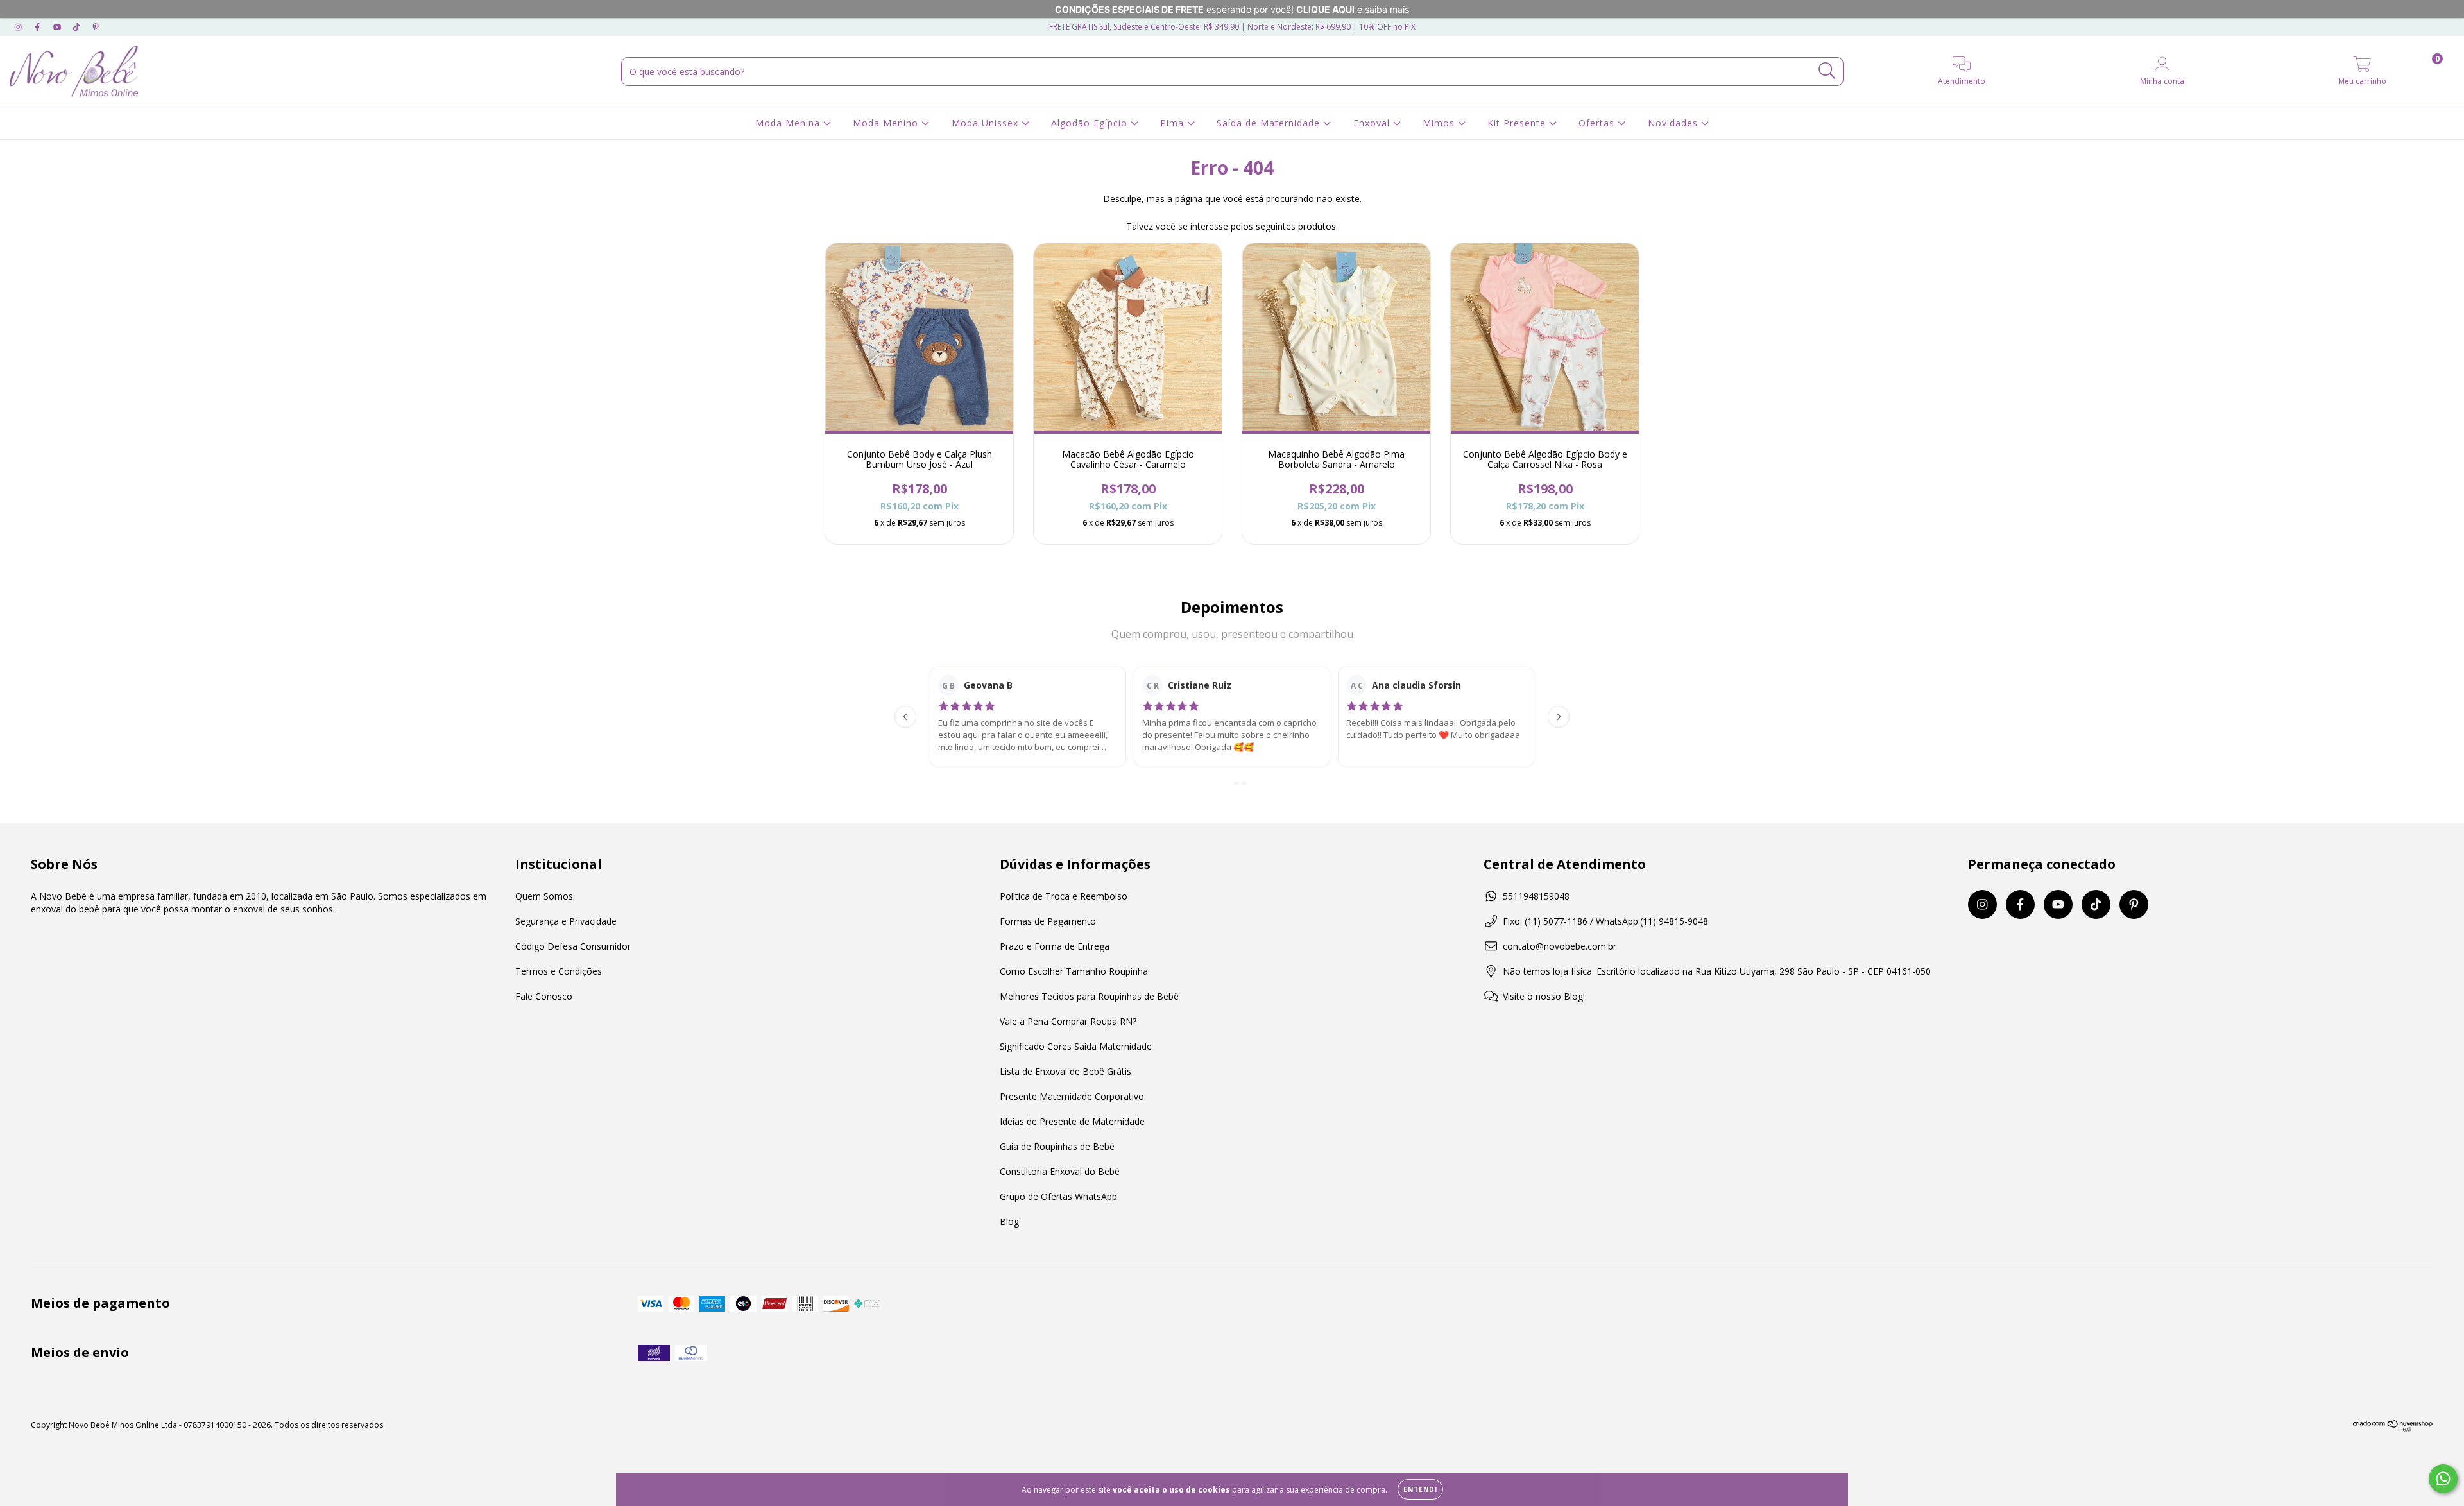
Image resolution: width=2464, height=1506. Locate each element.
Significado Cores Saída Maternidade (1076, 1046)
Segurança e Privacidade (566, 921)
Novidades (1674, 123)
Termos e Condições (559, 971)
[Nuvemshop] (2393, 1429)
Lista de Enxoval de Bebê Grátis (1065, 1071)
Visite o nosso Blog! (1544, 996)
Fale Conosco (544, 996)
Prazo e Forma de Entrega (1055, 946)
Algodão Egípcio (1091, 123)
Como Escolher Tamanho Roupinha (1074, 971)
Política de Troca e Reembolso (1064, 896)
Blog (1009, 1221)
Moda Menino (887, 123)
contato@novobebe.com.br (1560, 946)
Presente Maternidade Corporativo (1072, 1096)
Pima (1174, 123)
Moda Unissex (987, 123)
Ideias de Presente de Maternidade (1072, 1121)
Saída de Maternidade (1270, 123)
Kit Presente (1518, 123)
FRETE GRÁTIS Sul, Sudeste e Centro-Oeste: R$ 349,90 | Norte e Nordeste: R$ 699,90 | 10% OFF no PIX (1232, 27)
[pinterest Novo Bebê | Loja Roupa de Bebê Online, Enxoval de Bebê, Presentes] (96, 27)
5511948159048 (1536, 896)
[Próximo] (1559, 717)
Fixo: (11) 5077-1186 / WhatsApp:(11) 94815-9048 (1605, 921)
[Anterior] (905, 717)
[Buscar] (1827, 71)
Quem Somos (544, 896)
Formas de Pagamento (1048, 921)
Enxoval (1373, 123)
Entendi (1420, 1489)
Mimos (1440, 123)
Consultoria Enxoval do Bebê (1060, 1171)
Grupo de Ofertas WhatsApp (1058, 1196)
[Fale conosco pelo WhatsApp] (2443, 1479)
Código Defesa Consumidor (573, 946)
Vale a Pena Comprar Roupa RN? (1068, 1021)
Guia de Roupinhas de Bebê (1057, 1146)
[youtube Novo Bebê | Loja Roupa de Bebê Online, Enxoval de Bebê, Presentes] (58, 27)
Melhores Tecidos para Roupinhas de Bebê (1089, 996)
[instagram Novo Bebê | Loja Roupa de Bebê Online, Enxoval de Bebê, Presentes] (19, 27)
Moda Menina (789, 123)
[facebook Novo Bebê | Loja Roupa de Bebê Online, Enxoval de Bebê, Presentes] (38, 27)
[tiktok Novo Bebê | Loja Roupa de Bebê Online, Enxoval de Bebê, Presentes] (78, 27)
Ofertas (1598, 123)
